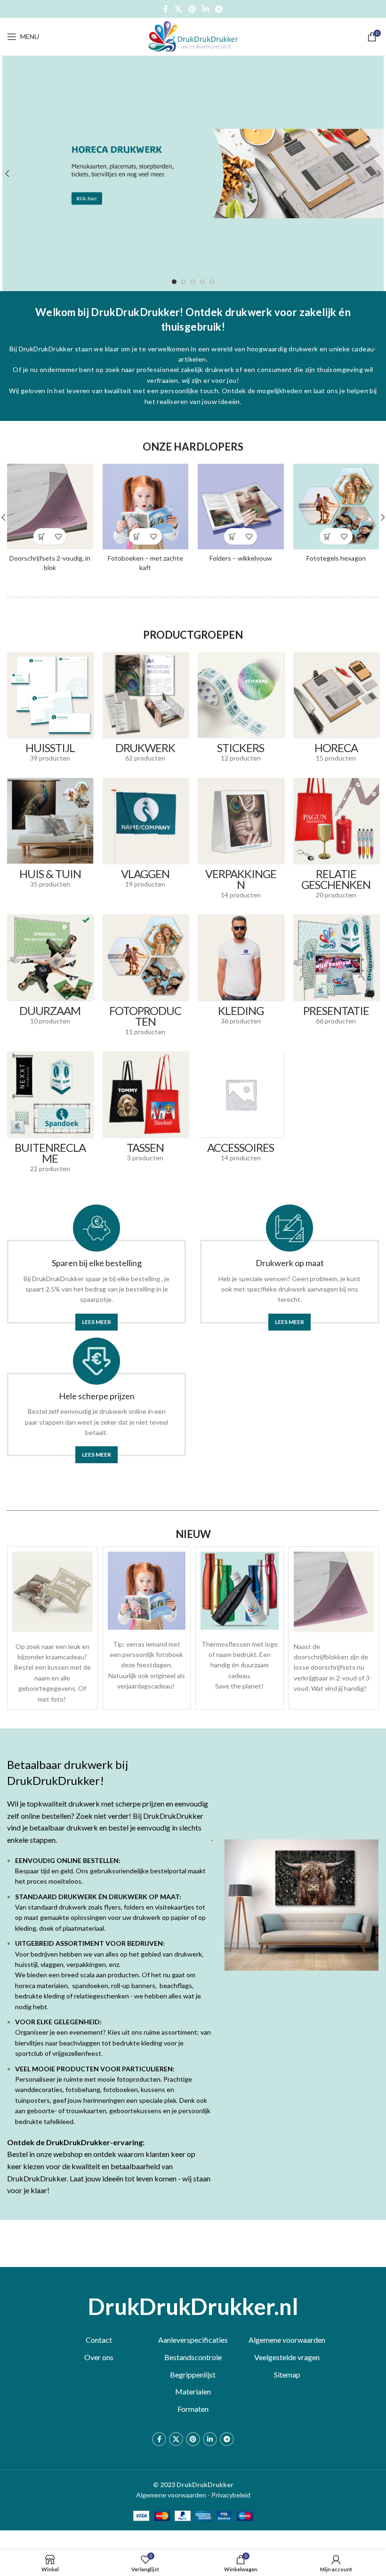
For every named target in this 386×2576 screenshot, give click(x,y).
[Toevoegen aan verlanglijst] (58, 536)
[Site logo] (193, 36)
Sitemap (287, 2374)
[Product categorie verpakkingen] (241, 842)
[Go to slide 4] (202, 282)
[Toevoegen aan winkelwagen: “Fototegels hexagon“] (328, 536)
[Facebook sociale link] (166, 9)
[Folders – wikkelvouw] (241, 507)
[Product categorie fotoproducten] (146, 978)
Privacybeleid (231, 2495)
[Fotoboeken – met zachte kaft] (146, 507)
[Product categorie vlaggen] (146, 836)
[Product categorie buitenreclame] (50, 1115)
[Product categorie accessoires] (241, 1110)
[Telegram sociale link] (219, 9)
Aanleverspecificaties (193, 2340)
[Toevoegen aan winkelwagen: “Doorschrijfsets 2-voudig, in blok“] (42, 536)
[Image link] (52, 1591)
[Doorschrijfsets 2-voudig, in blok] (50, 507)
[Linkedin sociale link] (205, 9)
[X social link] (178, 9)
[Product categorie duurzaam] (50, 973)
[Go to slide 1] (174, 282)
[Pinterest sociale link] (192, 9)
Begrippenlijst (193, 2374)
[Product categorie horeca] (336, 710)
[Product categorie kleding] (241, 973)
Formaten (193, 2409)
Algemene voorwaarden (287, 2340)
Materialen (193, 2391)
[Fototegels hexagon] (336, 507)
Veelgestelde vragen (287, 2357)
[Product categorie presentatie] (336, 973)
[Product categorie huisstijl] (50, 710)
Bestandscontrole (193, 2357)
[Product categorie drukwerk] (146, 710)
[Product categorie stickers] (241, 710)
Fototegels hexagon (336, 558)
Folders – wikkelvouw (241, 558)
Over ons (99, 2357)
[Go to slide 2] (184, 282)
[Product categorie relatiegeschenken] (336, 842)
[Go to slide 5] (212, 282)
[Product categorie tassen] (146, 1110)
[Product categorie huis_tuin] (50, 836)
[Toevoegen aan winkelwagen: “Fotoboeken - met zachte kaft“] (137, 536)
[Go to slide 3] (193, 282)
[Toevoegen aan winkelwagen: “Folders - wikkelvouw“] (232, 536)
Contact (99, 2340)
